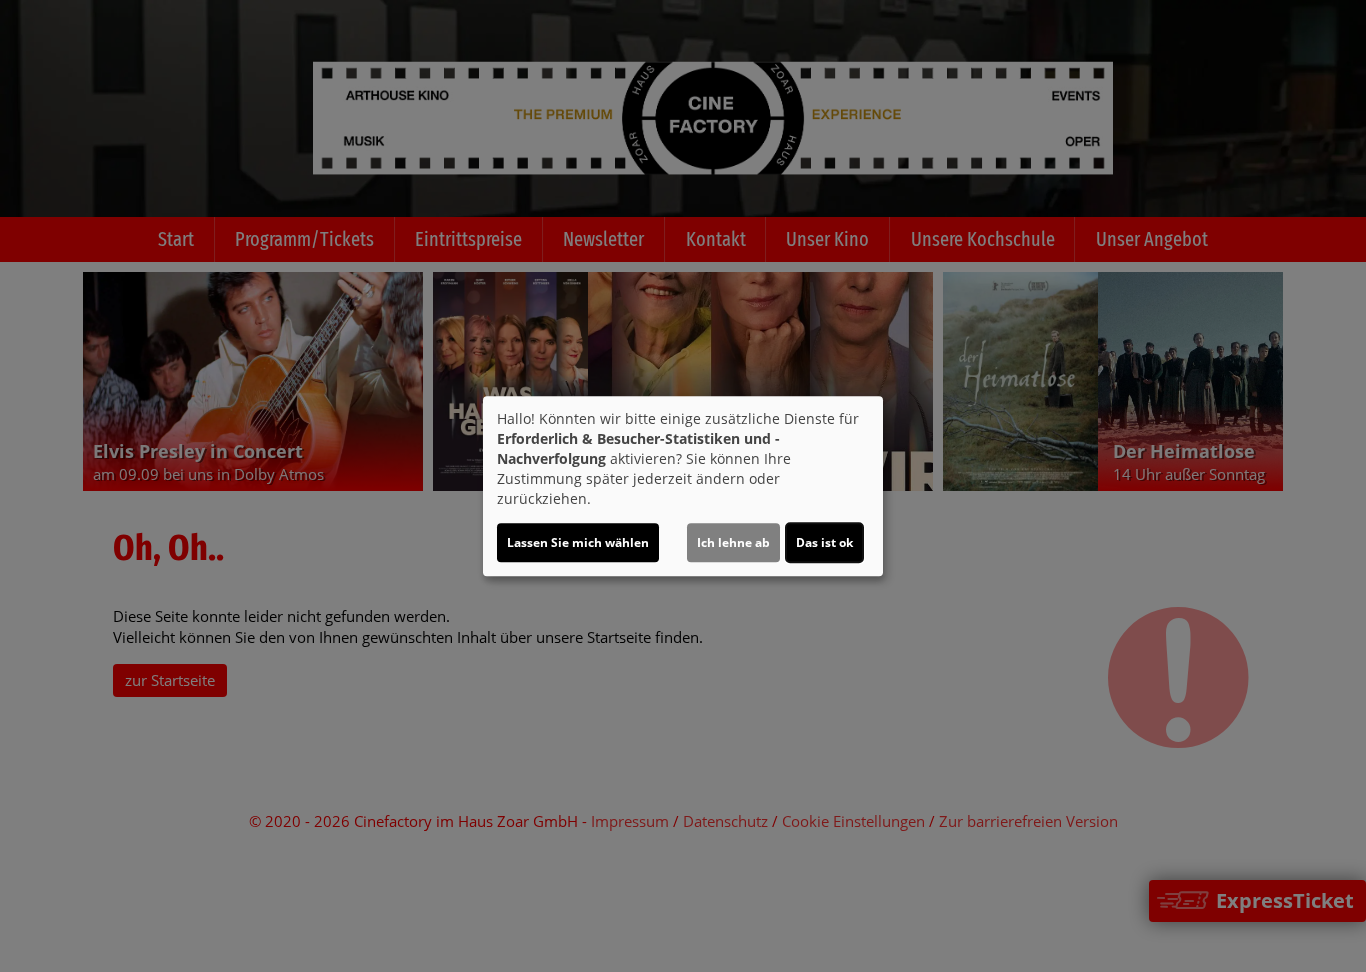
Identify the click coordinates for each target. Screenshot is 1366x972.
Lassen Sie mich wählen (578, 542)
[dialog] (683, 486)
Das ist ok (824, 542)
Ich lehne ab (733, 542)
